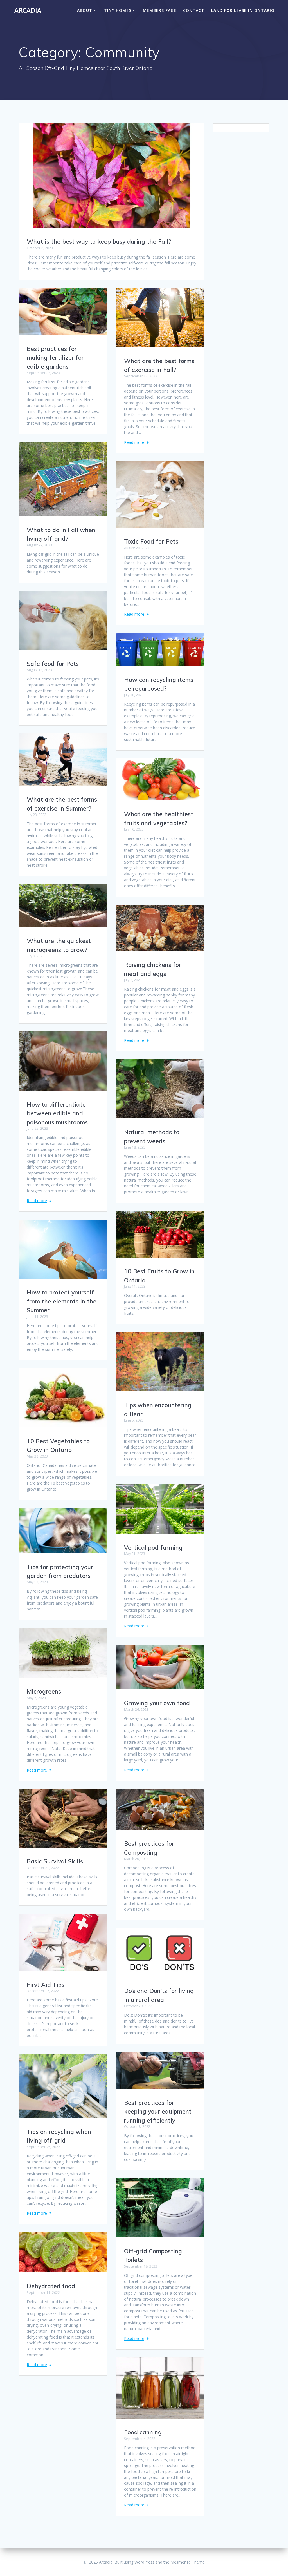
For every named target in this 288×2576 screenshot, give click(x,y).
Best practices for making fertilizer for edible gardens (55, 358)
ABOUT (85, 10)
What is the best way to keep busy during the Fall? (99, 241)
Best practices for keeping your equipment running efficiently (158, 2111)
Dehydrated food (51, 2286)
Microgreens (44, 1691)
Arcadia (28, 10)
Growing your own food (157, 1703)
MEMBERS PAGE (160, 10)
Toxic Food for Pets (151, 541)
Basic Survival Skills (55, 1861)
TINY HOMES (118, 10)
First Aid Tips (46, 1985)
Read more (134, 442)
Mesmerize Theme (188, 2562)
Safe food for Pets (53, 664)
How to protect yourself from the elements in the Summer (62, 1301)
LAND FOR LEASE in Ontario (243, 10)
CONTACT (194, 10)
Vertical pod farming (153, 1547)
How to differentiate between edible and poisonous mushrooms (57, 1113)
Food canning (143, 2432)
